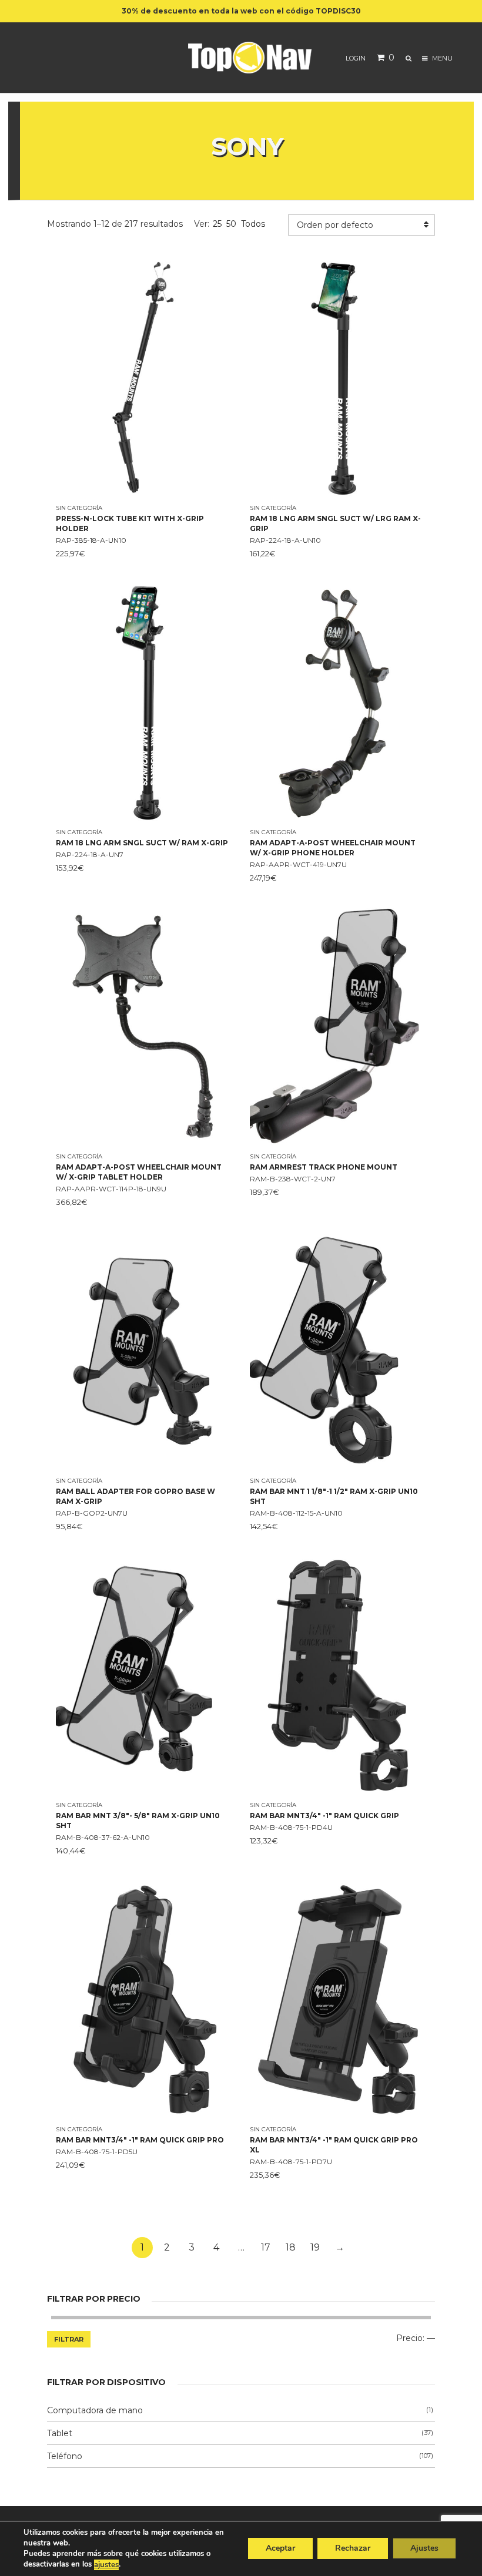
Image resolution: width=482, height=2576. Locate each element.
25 (217, 224)
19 (315, 2247)
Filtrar (69, 2339)
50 (231, 224)
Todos (253, 224)
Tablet (60, 2433)
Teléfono (65, 2456)
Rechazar (353, 2549)
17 (266, 2247)
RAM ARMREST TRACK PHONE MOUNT (324, 1167)
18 (291, 2247)
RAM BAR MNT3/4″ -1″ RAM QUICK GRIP (324, 1816)
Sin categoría (79, 508)
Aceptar (280, 2549)
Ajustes (424, 2549)
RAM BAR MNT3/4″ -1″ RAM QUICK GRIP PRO (140, 2140)
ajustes (106, 2565)
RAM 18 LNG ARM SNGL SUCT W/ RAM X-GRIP (142, 843)
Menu (441, 58)
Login (356, 58)
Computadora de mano (95, 2410)
